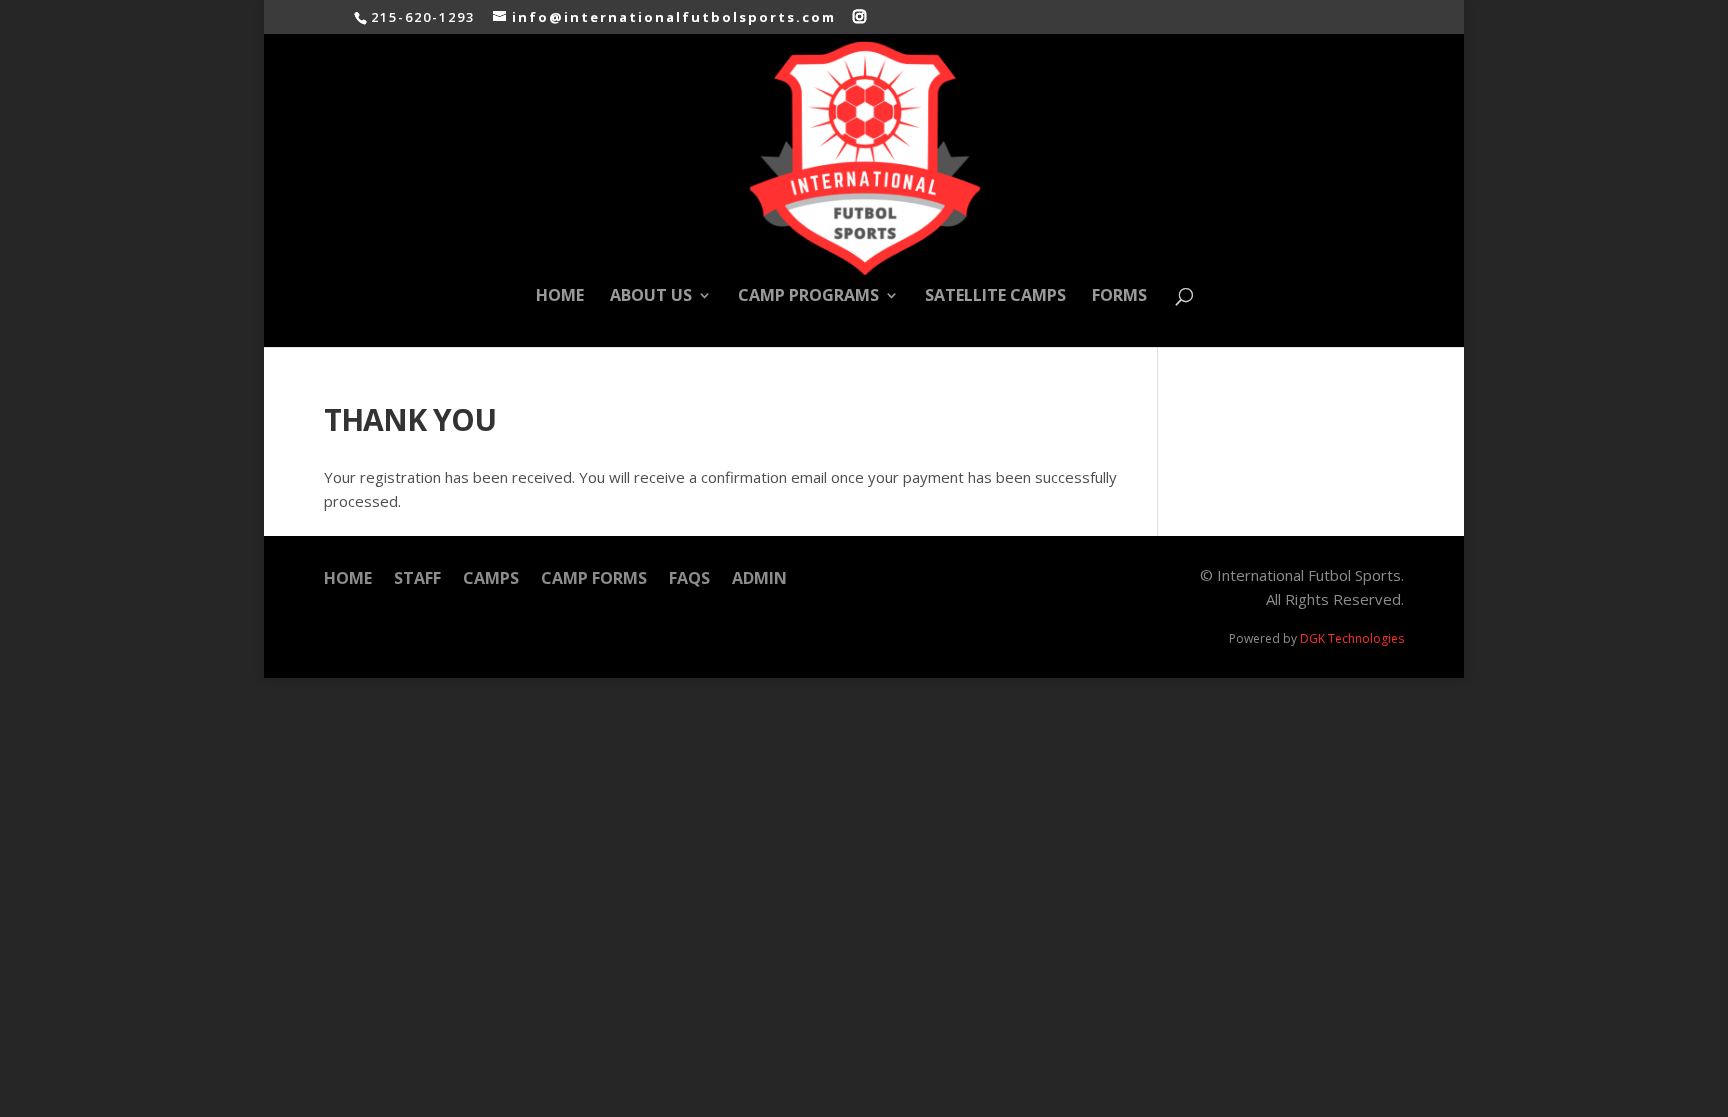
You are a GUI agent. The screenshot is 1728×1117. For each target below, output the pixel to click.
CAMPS (491, 580)
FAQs (689, 580)
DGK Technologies (1352, 638)
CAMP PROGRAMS (808, 297)
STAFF (417, 580)
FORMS (1119, 297)
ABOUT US (651, 297)
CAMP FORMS (594, 580)
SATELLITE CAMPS (995, 297)
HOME (560, 297)
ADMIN (759, 580)
